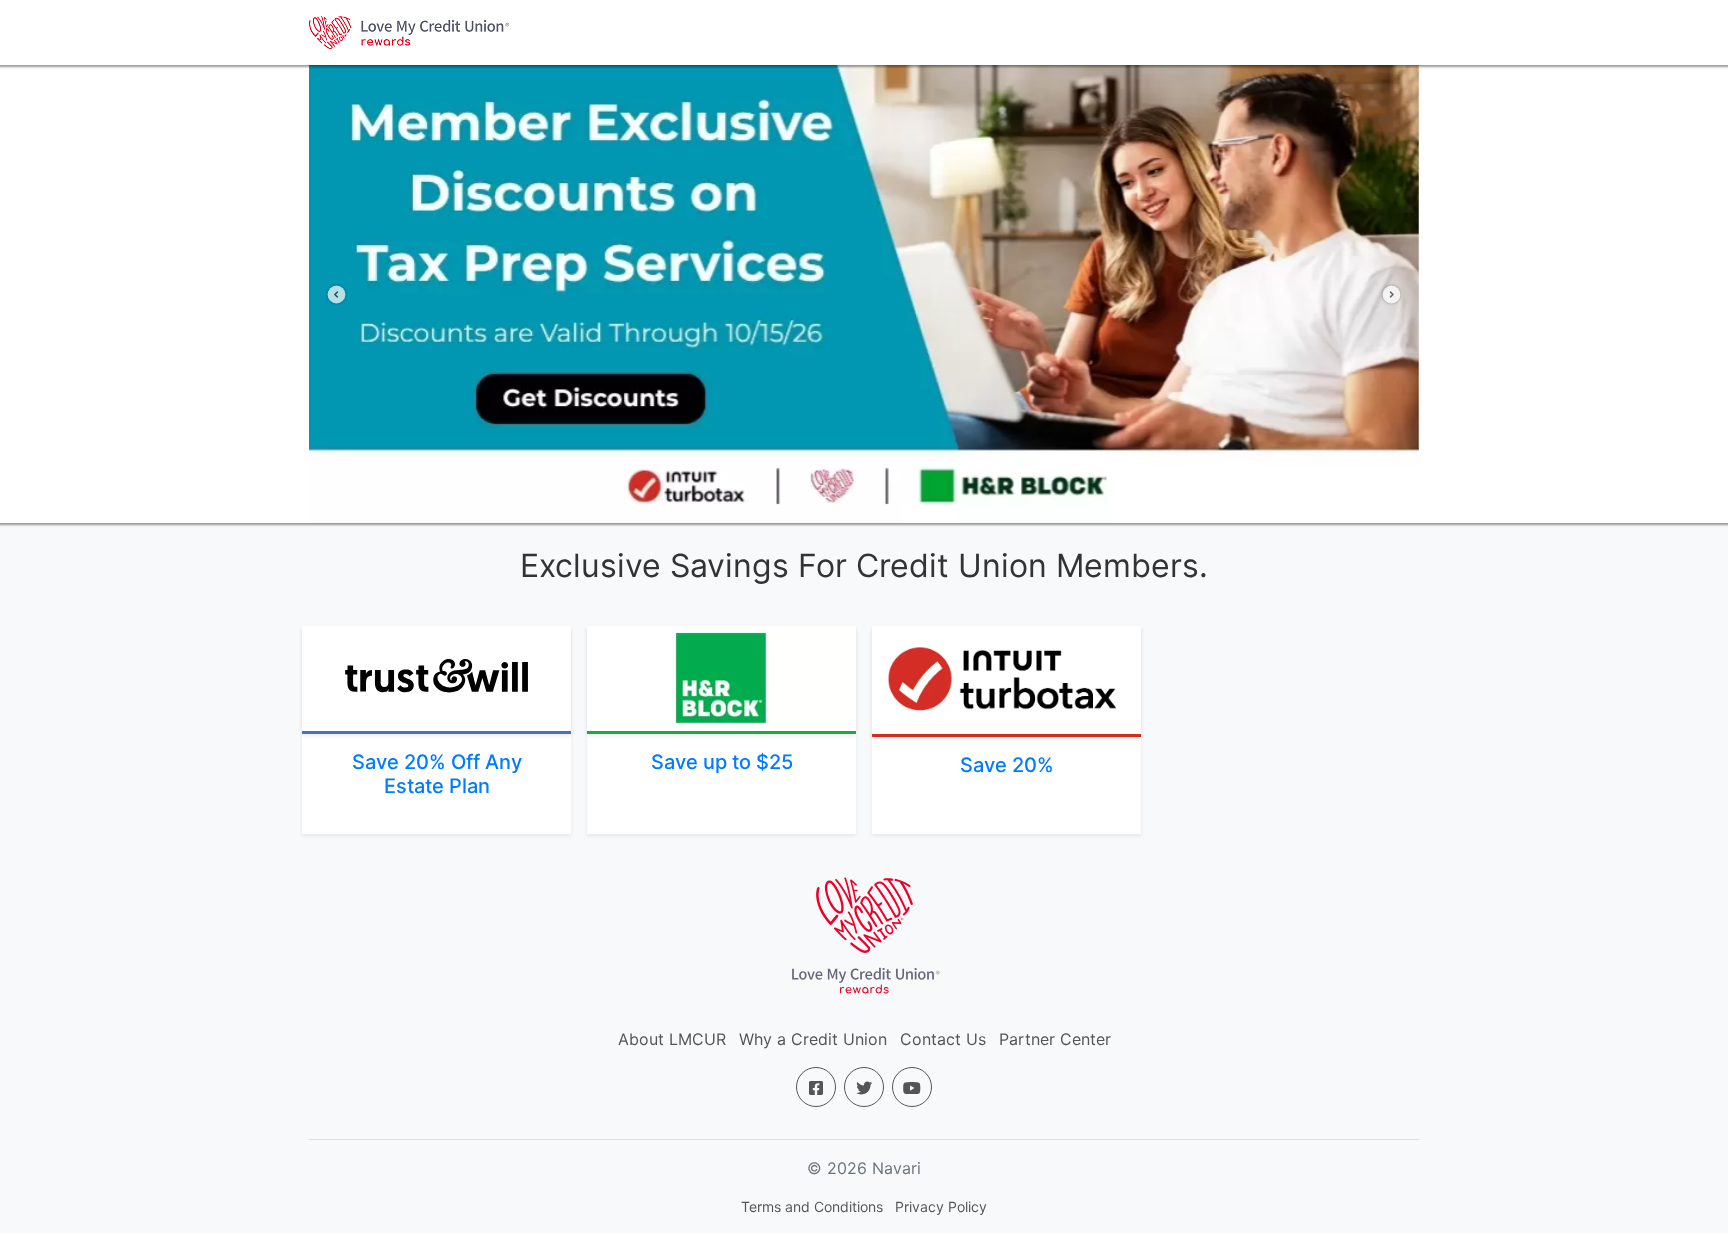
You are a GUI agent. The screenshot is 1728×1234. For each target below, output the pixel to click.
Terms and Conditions (812, 1206)
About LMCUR (672, 1039)
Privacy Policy (941, 1206)
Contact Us (943, 1039)
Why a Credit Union (813, 1039)
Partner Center (1055, 1039)
